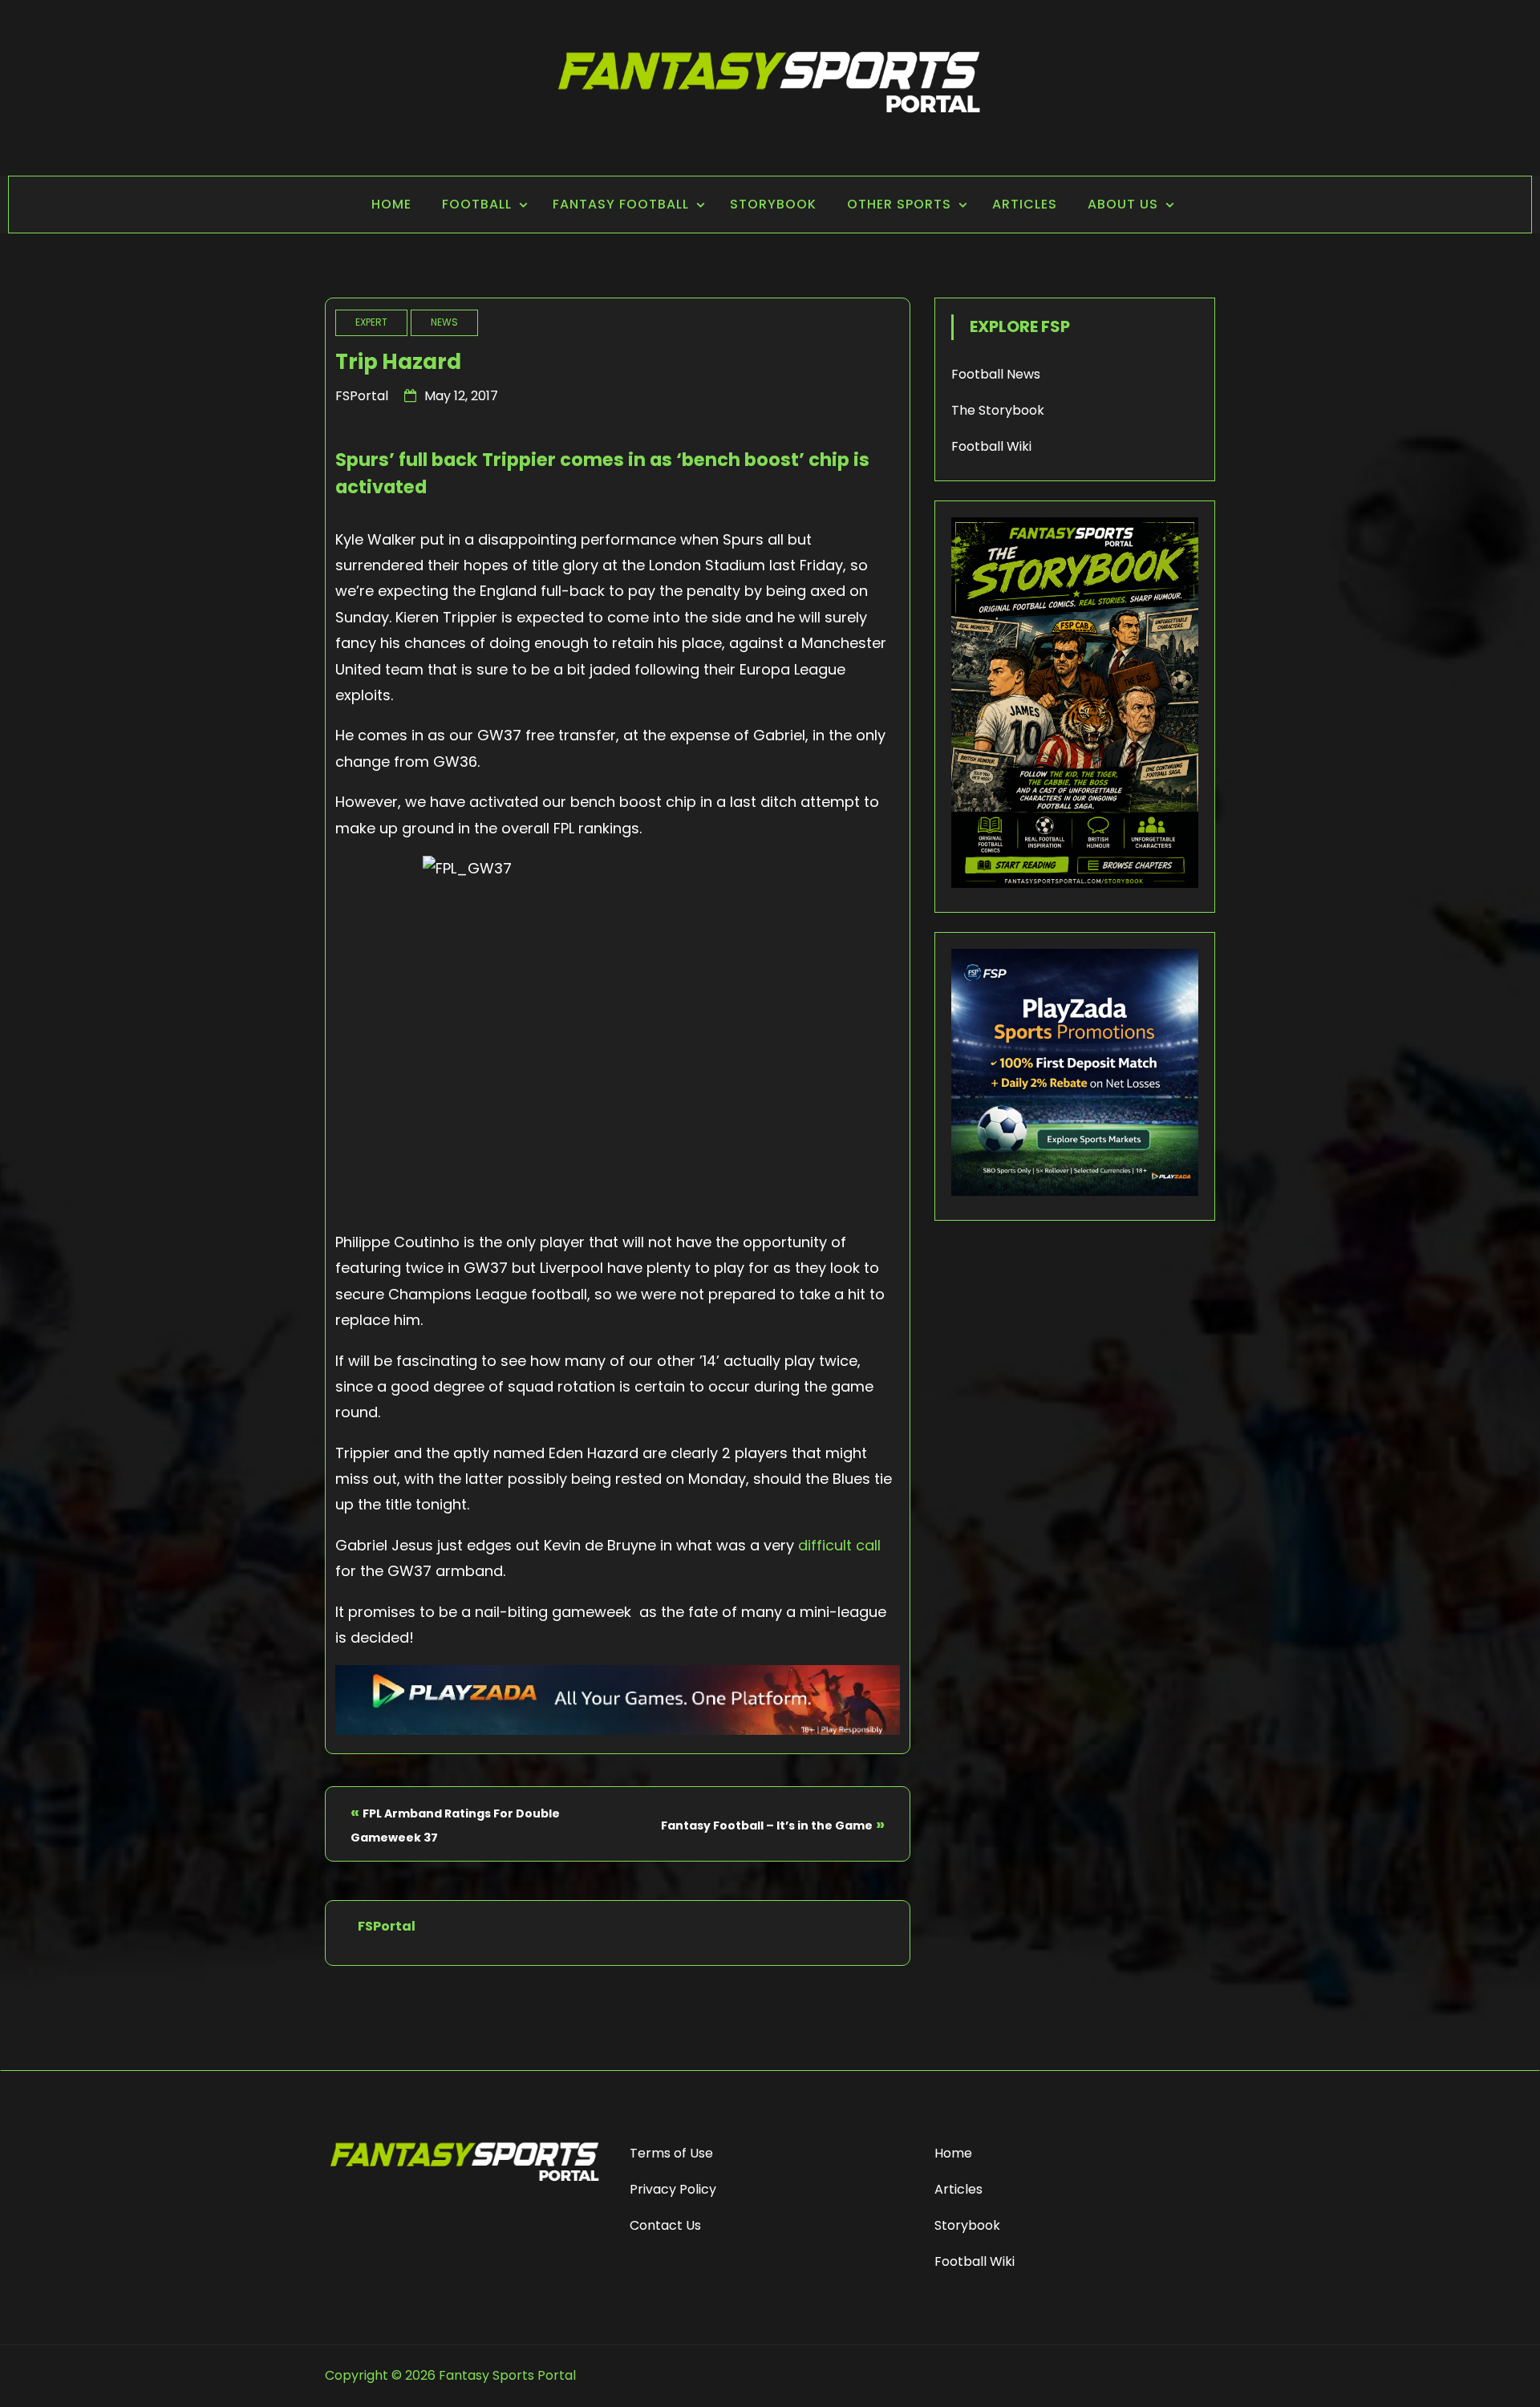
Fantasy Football (621, 204)
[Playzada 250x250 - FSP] (1075, 1191)
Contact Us (665, 2225)
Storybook (773, 204)
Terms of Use (671, 2153)
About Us (1123, 204)
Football (477, 204)
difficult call (839, 1545)
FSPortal (362, 396)
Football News (996, 374)
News (444, 322)
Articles (1025, 204)
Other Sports (899, 204)
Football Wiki (991, 446)
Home (391, 204)
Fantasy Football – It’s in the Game (767, 1826)
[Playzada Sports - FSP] (618, 1730)
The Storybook (998, 410)
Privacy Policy (673, 2189)
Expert (371, 322)
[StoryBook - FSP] (1075, 883)
